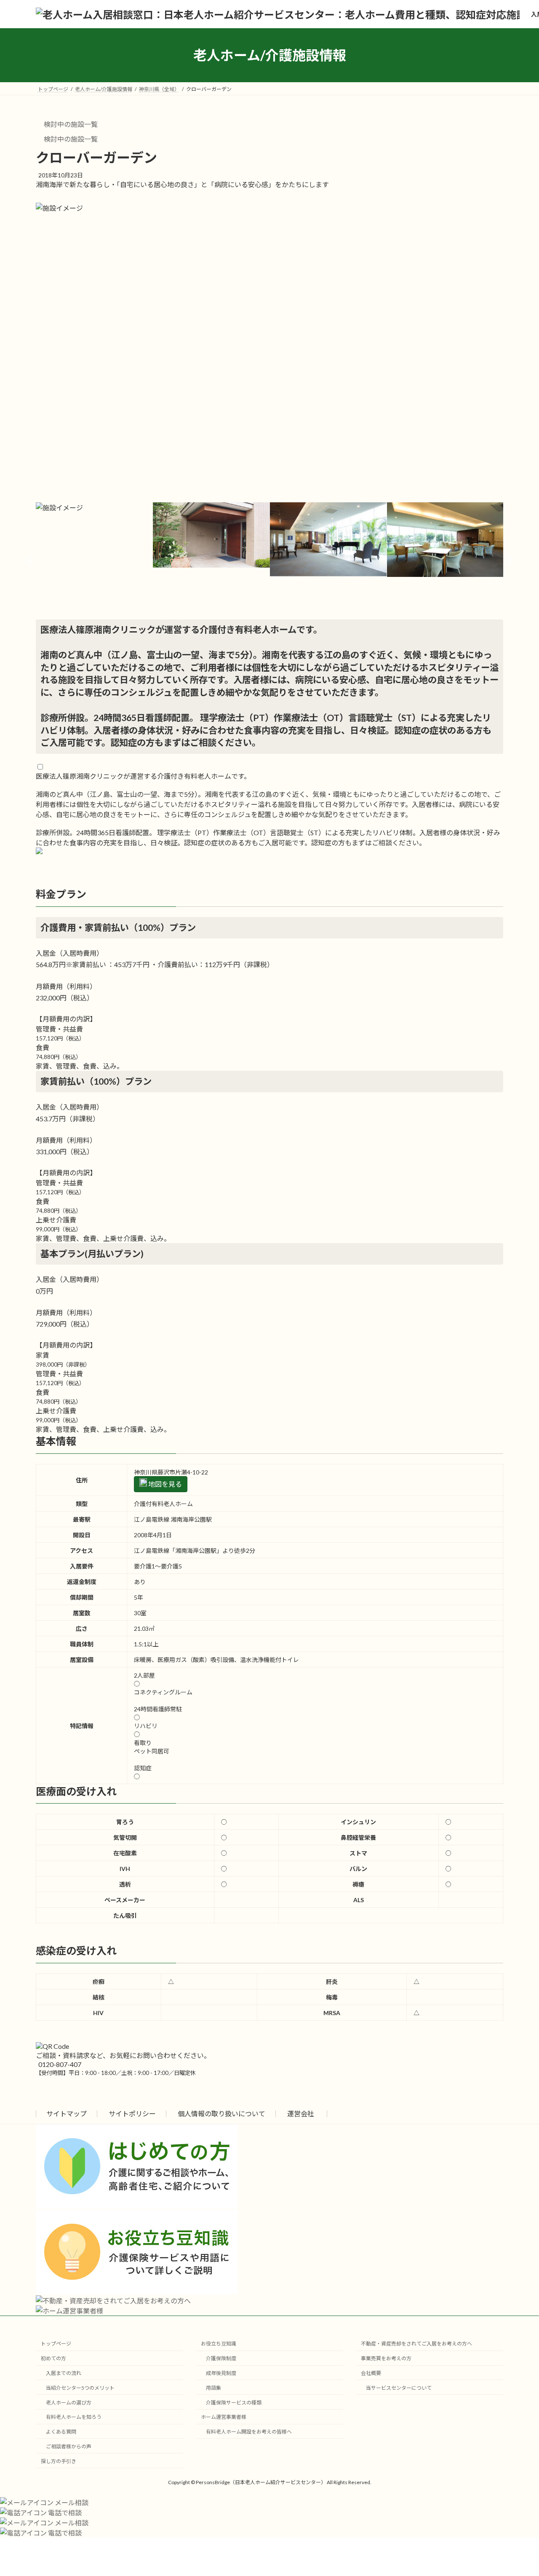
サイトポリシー (132, 2114)
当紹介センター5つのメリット (80, 2388)
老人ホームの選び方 (69, 2403)
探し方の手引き (59, 2461)
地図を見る (164, 1484)
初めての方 (53, 2358)
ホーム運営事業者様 (224, 2417)
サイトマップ (67, 2114)
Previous (29, 561)
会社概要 (371, 2373)
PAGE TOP (518, 2491)
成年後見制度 (221, 2373)
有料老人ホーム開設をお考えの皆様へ (249, 2432)
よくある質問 (61, 2432)
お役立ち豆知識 (219, 2344)
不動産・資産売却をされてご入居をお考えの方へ (416, 2344)
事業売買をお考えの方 (386, 2358)
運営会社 (301, 2114)
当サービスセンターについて (399, 2388)
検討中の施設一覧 (70, 124)
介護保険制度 (221, 2358)
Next (510, 561)
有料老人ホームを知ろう (74, 2417)
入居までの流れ (64, 2373)
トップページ (56, 2344)
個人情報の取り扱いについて (221, 2114)
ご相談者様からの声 (69, 2446)
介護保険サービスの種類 (234, 2403)
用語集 (213, 2388)
